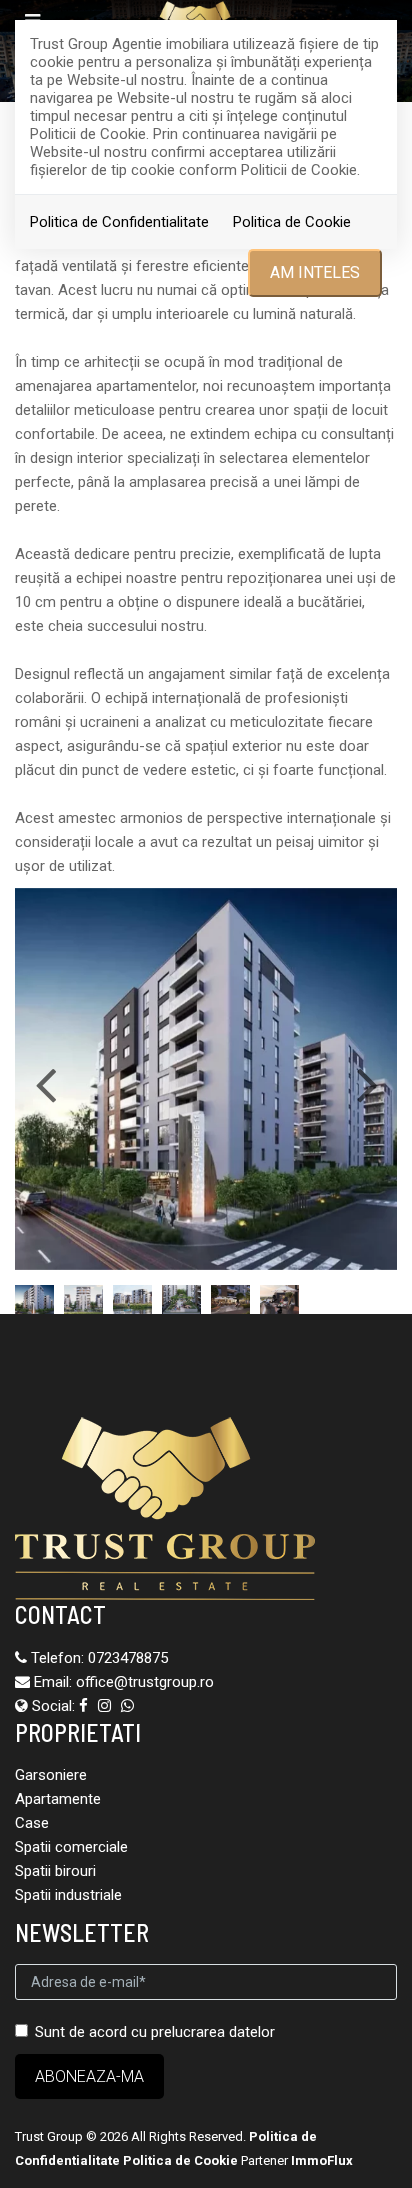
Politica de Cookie (292, 222)
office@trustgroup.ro (145, 1682)
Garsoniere (51, 1775)
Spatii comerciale (71, 1847)
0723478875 (128, 1658)
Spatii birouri (55, 1871)
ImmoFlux (322, 2160)
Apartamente (58, 1799)
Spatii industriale (68, 1895)
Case (32, 1823)
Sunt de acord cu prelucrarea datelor (155, 2032)
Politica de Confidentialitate (119, 222)
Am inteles (315, 272)
